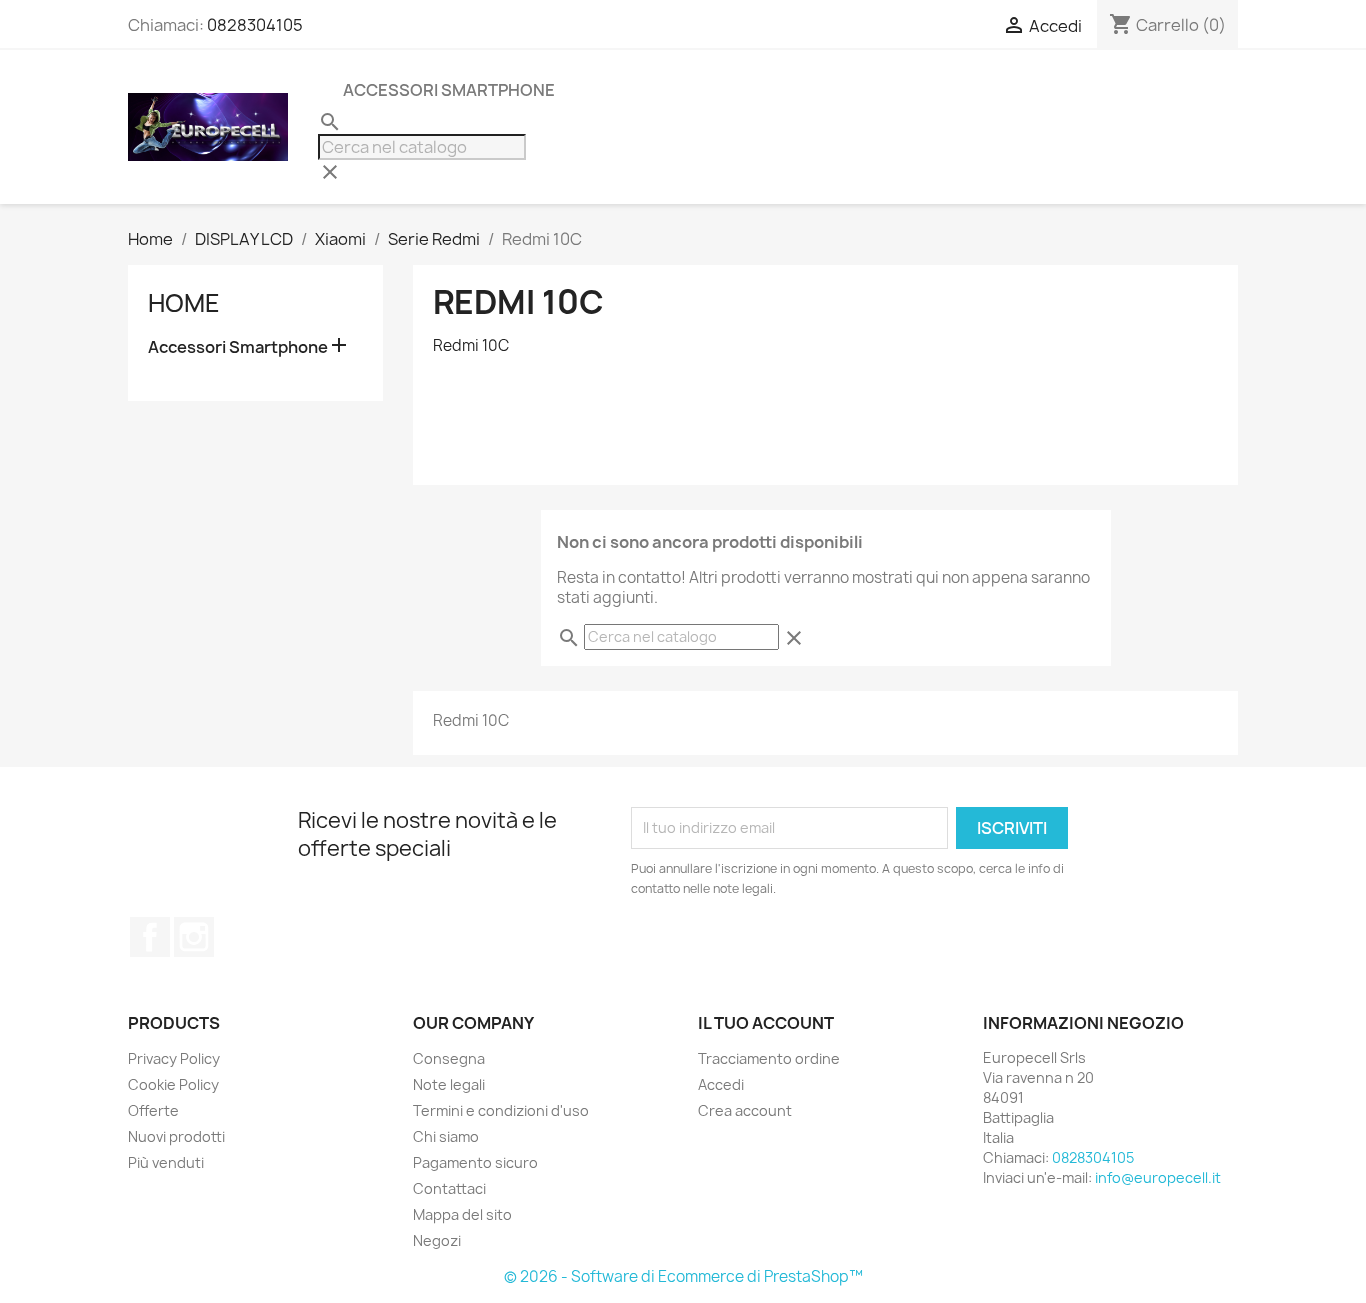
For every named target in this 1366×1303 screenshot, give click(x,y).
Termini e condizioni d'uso (501, 1110)
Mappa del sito (462, 1214)
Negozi (437, 1240)
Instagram (194, 937)
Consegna (449, 1058)
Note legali (449, 1084)
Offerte (153, 1110)
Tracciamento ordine (769, 1058)
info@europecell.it (1158, 1177)
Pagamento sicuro (475, 1162)
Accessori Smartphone (449, 90)
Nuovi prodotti (176, 1136)
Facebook (150, 937)
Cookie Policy (173, 1084)
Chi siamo (446, 1136)
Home (184, 303)
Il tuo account (766, 1023)
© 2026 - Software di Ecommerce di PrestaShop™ (683, 1276)
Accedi (721, 1084)
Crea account (745, 1110)
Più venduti (166, 1162)
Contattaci (449, 1188)
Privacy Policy (174, 1058)
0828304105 (255, 25)
